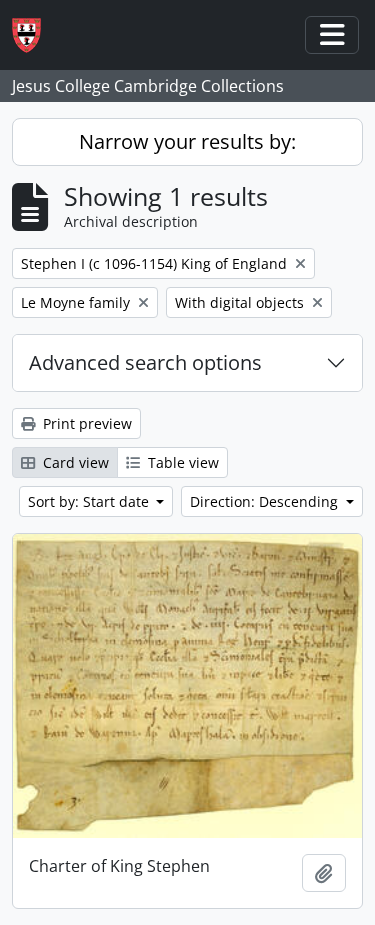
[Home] (34, 35)
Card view (74, 462)
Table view (181, 462)
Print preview (85, 423)
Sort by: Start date (90, 501)
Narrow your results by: (187, 141)
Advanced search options (145, 362)
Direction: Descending (266, 501)
